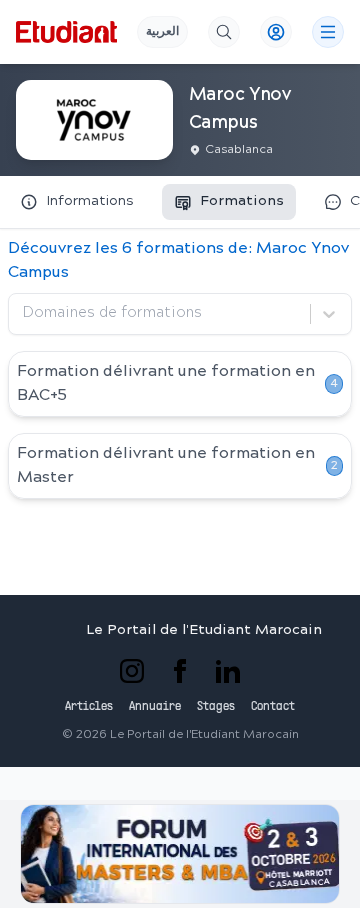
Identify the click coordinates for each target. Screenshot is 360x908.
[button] (180, 854)
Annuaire (155, 707)
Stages (216, 707)
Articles (89, 707)
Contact (273, 707)
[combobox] (25, 314)
